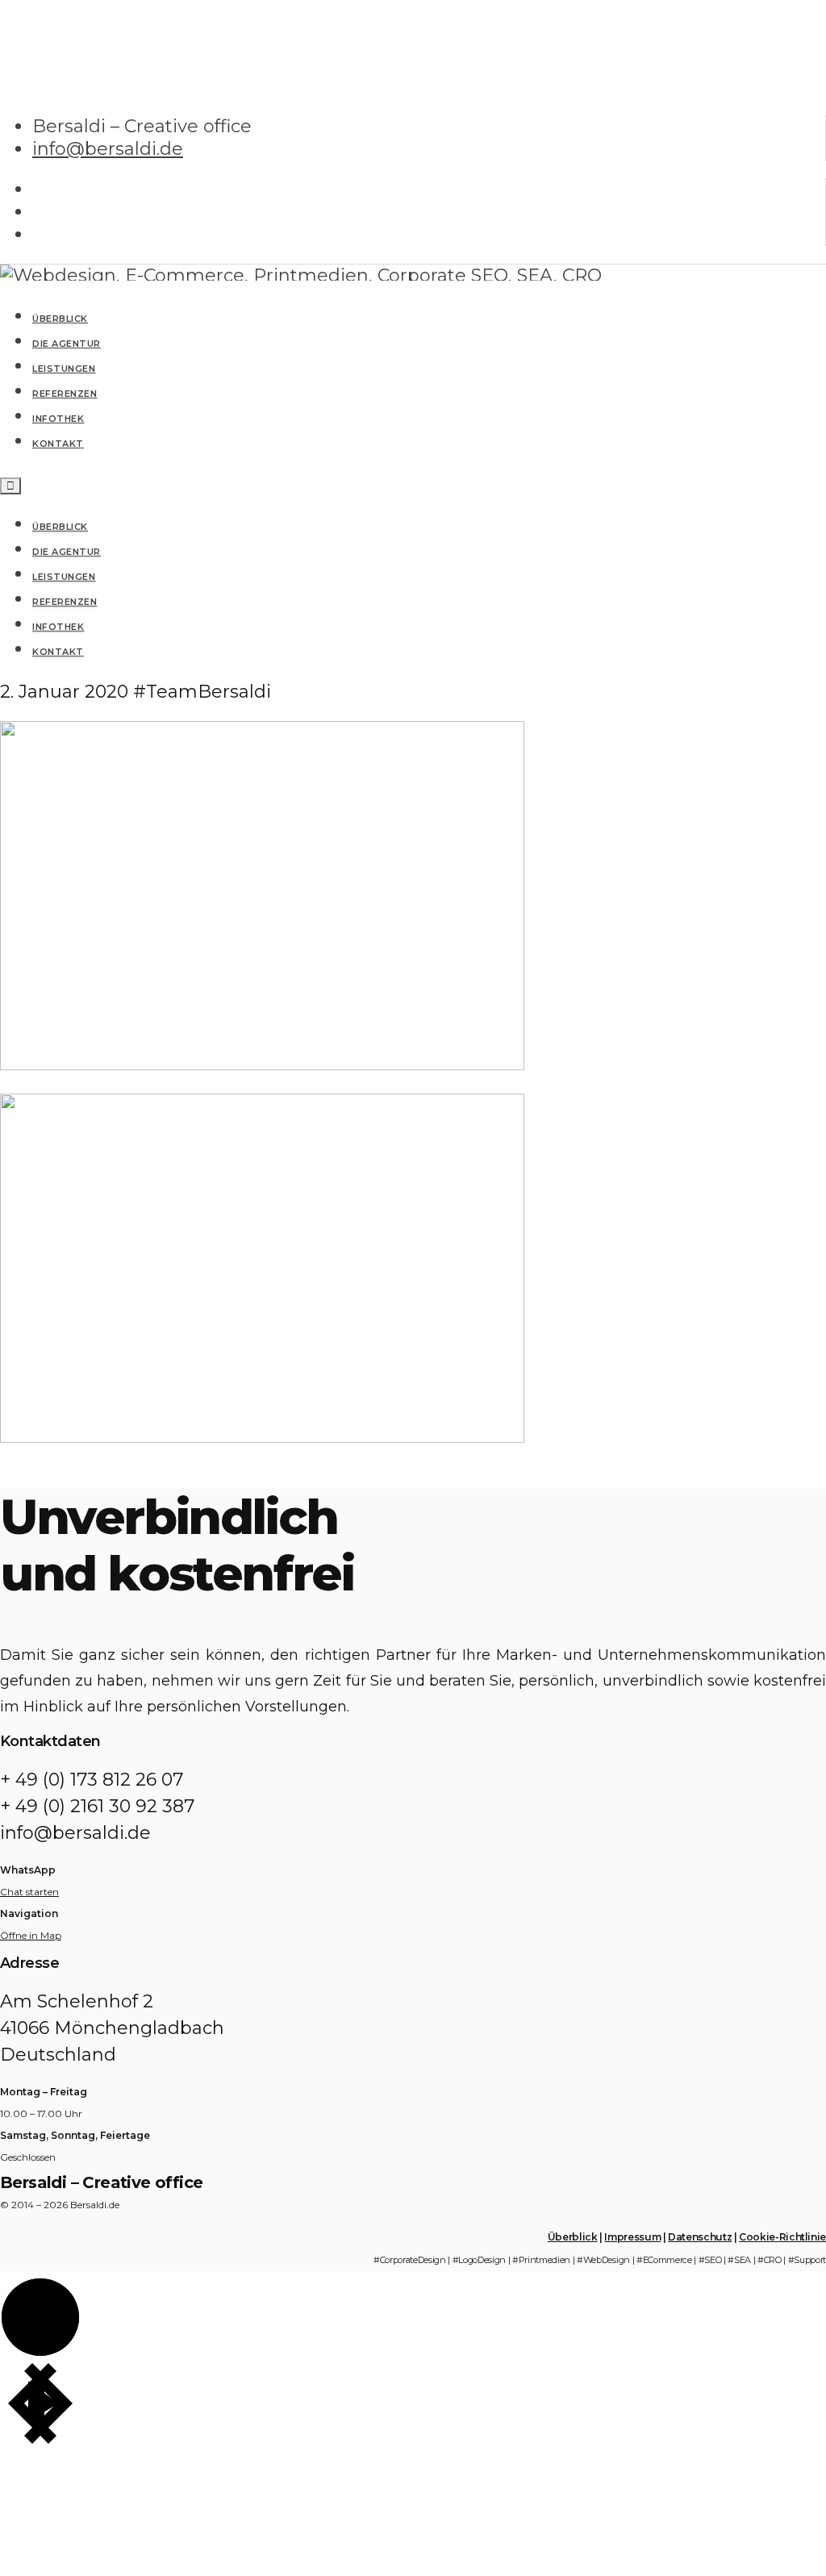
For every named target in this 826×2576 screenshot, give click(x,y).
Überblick (60, 527)
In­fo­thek (58, 627)
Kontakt (58, 652)
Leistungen (64, 577)
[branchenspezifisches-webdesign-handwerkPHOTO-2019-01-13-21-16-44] (262, 1064)
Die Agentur (67, 552)
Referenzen (65, 602)
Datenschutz (700, 2237)
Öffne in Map (31, 1935)
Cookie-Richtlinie (782, 2237)
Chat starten (29, 1892)
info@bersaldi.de (108, 149)
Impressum (632, 2237)
